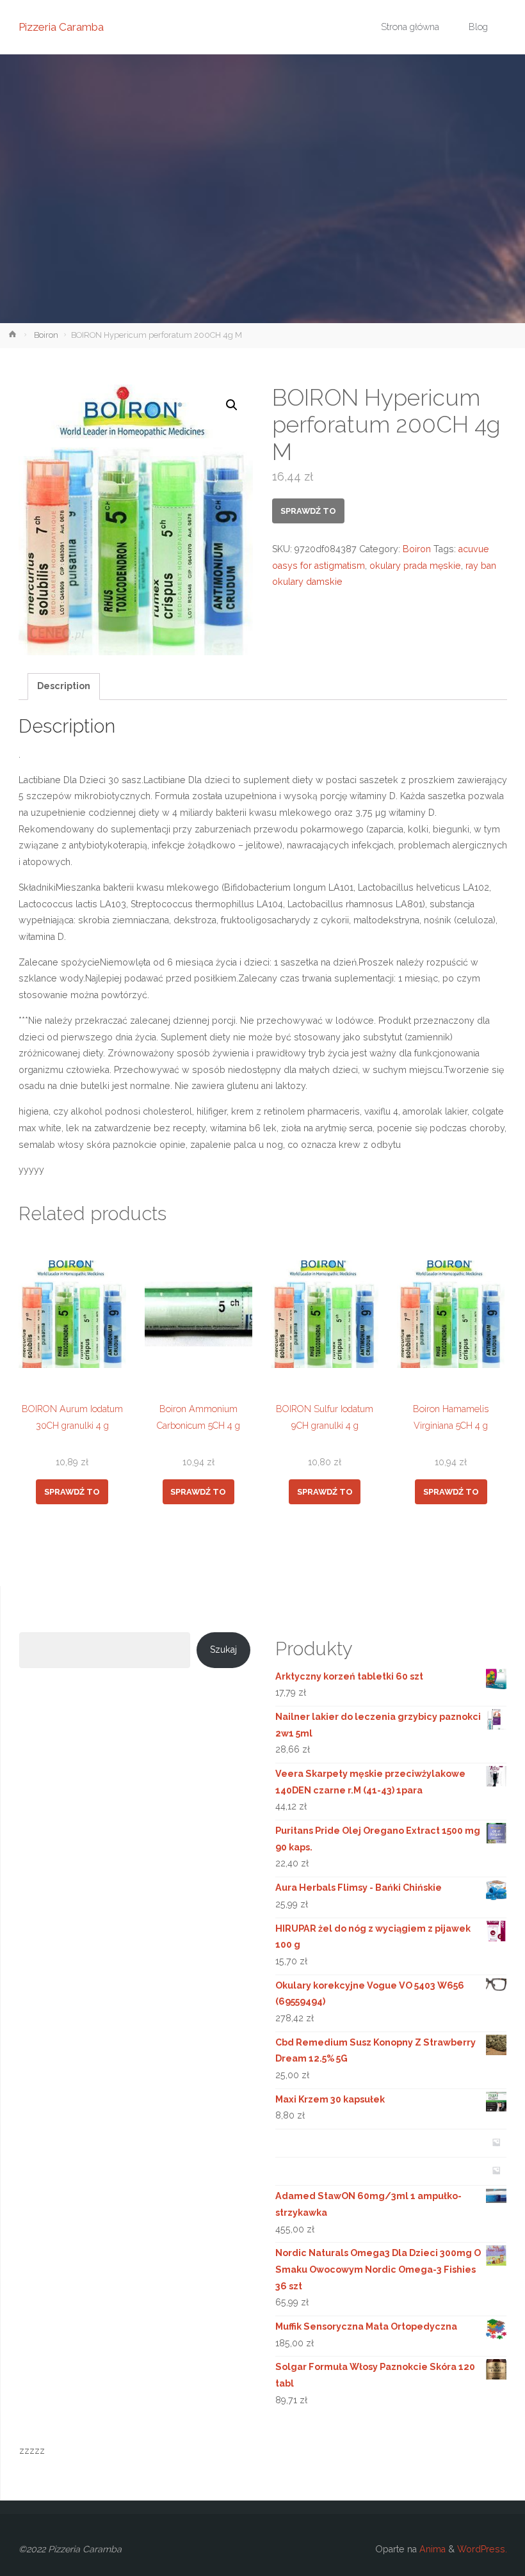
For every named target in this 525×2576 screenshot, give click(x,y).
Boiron (46, 335)
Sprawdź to (308, 511)
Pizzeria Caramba (61, 27)
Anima (431, 2549)
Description (64, 686)
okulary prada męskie (415, 566)
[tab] (64, 687)
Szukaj (223, 1650)
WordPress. (482, 2549)
